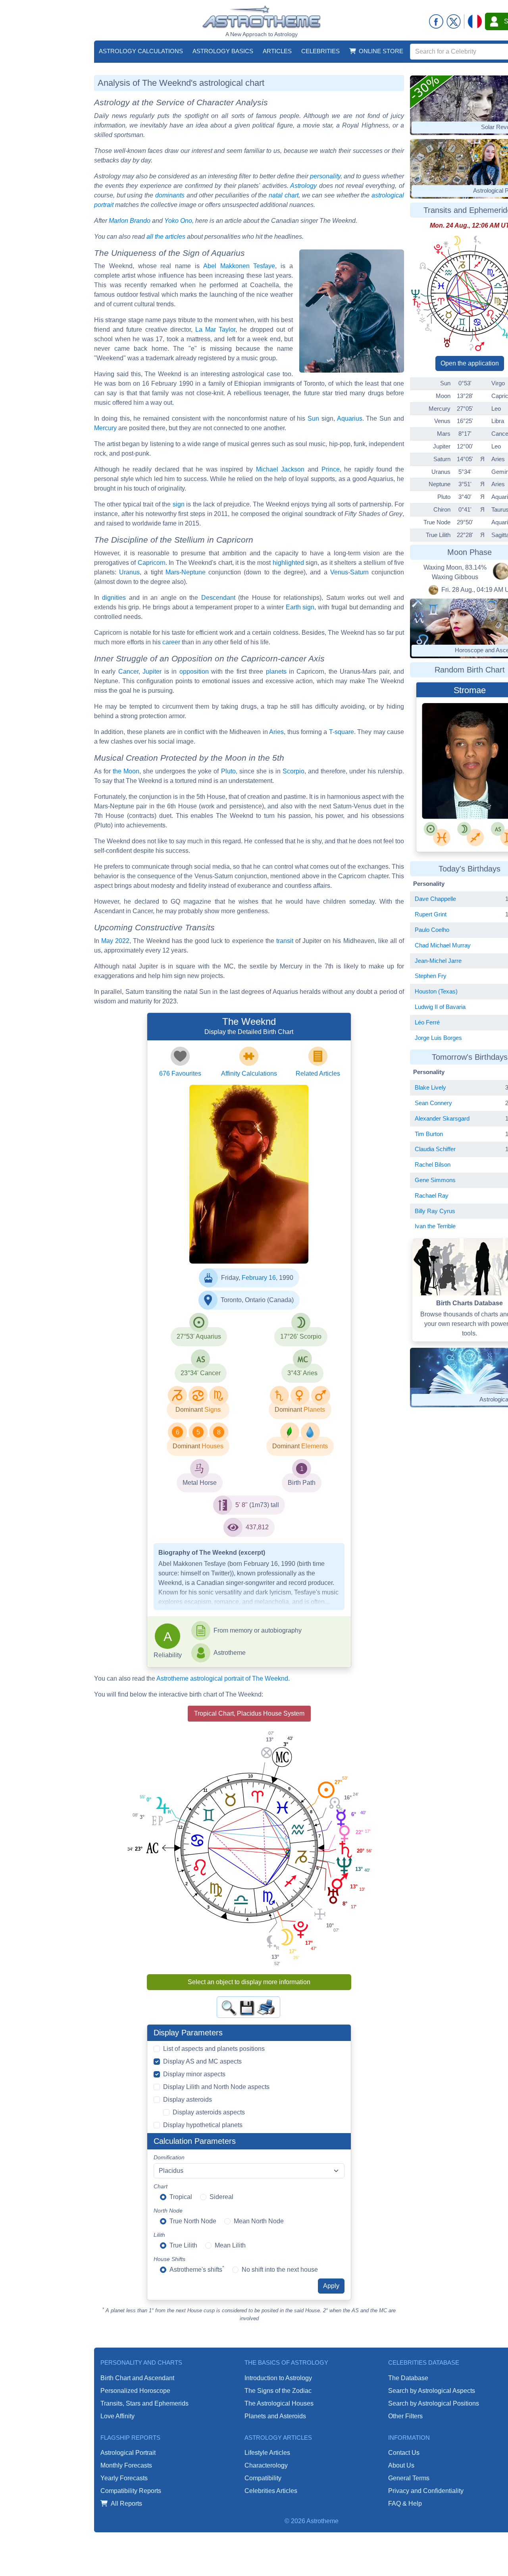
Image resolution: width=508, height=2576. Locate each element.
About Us (401, 2465)
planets (276, 672)
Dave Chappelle (435, 899)
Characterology (266, 2465)
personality (325, 176)
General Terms (409, 2478)
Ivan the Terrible (435, 1226)
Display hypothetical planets (203, 2125)
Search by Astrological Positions (434, 2403)
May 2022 (115, 941)
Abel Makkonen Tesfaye (239, 266)
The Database (408, 2378)
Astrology (303, 186)
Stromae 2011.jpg (447, 790)
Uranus (129, 572)
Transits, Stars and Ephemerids (144, 2403)
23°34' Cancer (201, 1373)
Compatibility (263, 2478)
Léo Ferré (427, 1022)
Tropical (181, 2197)
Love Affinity (117, 2416)
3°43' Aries (302, 1373)
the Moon (126, 771)
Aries (276, 732)
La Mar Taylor (215, 329)
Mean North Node (259, 2221)
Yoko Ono (178, 221)
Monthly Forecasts (126, 2465)
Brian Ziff (225, 1232)
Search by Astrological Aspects (432, 2391)
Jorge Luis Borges (438, 1038)
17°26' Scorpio (301, 1336)
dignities (114, 598)
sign (179, 504)
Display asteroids (188, 2100)
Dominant (189, 1410)
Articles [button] (277, 51)
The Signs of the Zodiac (278, 2391)
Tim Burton (429, 1134)
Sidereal (221, 2197)
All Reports (126, 2504)
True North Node (193, 2221)
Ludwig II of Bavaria (440, 1007)
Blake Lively (430, 1087)
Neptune (193, 572)
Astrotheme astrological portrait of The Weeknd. (223, 1678)
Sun (313, 418)
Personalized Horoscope (135, 2391)
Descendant (218, 598)
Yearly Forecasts (124, 2478)
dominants (170, 195)
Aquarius (350, 418)
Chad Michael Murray (443, 945)
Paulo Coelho (432, 930)
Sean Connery (433, 1103)
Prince (331, 469)
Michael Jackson (280, 469)
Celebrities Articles (271, 2491)
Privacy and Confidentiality (426, 2491)
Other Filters (405, 2416)
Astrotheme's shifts (197, 2269)
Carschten (440, 777)
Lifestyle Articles (267, 2453)
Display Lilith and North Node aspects (216, 2087)
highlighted (288, 563)
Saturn (359, 572)
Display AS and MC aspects (202, 2061)
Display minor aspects (194, 2074)
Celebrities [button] (320, 51)
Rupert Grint (431, 914)
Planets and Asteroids (275, 2416)
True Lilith (183, 2245)
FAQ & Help (405, 2504)
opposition (194, 672)
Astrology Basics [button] (223, 51)
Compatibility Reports (131, 2491)
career (171, 642)
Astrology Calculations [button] (141, 51)
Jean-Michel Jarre (438, 961)
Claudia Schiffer (435, 1149)
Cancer (128, 672)
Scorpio (293, 771)
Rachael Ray (432, 1195)
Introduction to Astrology (278, 2378)
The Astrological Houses (279, 2403)
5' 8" (241, 1505)
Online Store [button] (381, 51)
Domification (169, 2157)
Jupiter (152, 672)
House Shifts (169, 2259)
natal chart (284, 195)
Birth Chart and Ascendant (137, 2378)
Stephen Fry (431, 976)
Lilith (159, 2235)
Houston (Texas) (436, 991)
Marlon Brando (130, 221)
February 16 (259, 1278)
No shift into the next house (280, 2270)
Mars (172, 572)
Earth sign (300, 607)
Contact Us (404, 2453)
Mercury (105, 428)
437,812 (257, 1527)
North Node (168, 2211)
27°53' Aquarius (199, 1336)
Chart (161, 2186)
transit (285, 941)
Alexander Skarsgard (442, 1118)
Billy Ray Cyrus (435, 1211)
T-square (342, 732)
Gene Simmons (435, 1180)
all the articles (166, 237)
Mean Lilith (230, 2245)
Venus (339, 572)
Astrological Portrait (128, 2453)
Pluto (228, 771)
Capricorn (152, 563)
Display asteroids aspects (209, 2112)
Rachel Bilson (433, 1164)
